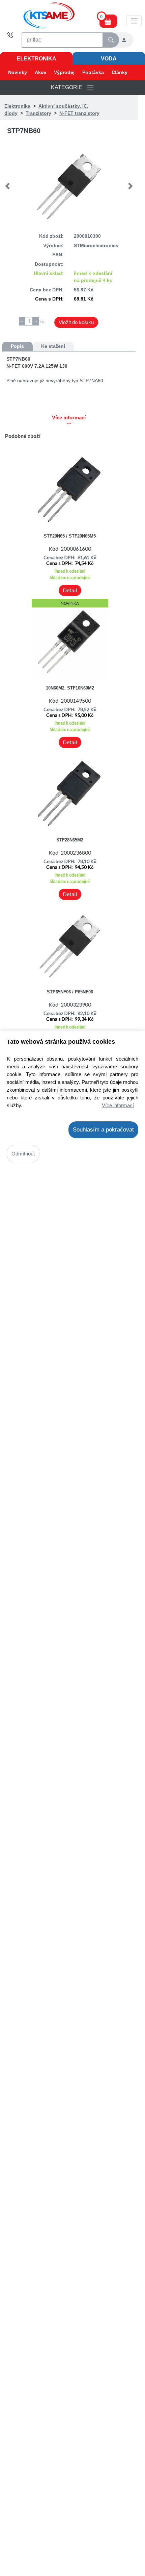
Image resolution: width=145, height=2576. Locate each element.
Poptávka (93, 72)
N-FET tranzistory (79, 113)
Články (120, 72)
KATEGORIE (69, 87)
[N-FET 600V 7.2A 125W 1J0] (69, 186)
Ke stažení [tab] (53, 346)
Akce (40, 72)
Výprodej (64, 72)
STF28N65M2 (70, 840)
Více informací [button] (69, 418)
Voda (109, 59)
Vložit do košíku (76, 322)
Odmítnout (23, 1154)
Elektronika (36, 59)
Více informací (118, 1105)
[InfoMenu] (134, 21)
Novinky (18, 72)
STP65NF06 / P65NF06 (70, 992)
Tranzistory (38, 113)
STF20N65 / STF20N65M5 (70, 536)
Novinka (70, 603)
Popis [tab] (17, 346)
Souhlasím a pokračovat (103, 1130)
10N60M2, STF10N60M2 (70, 688)
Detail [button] (70, 590)
